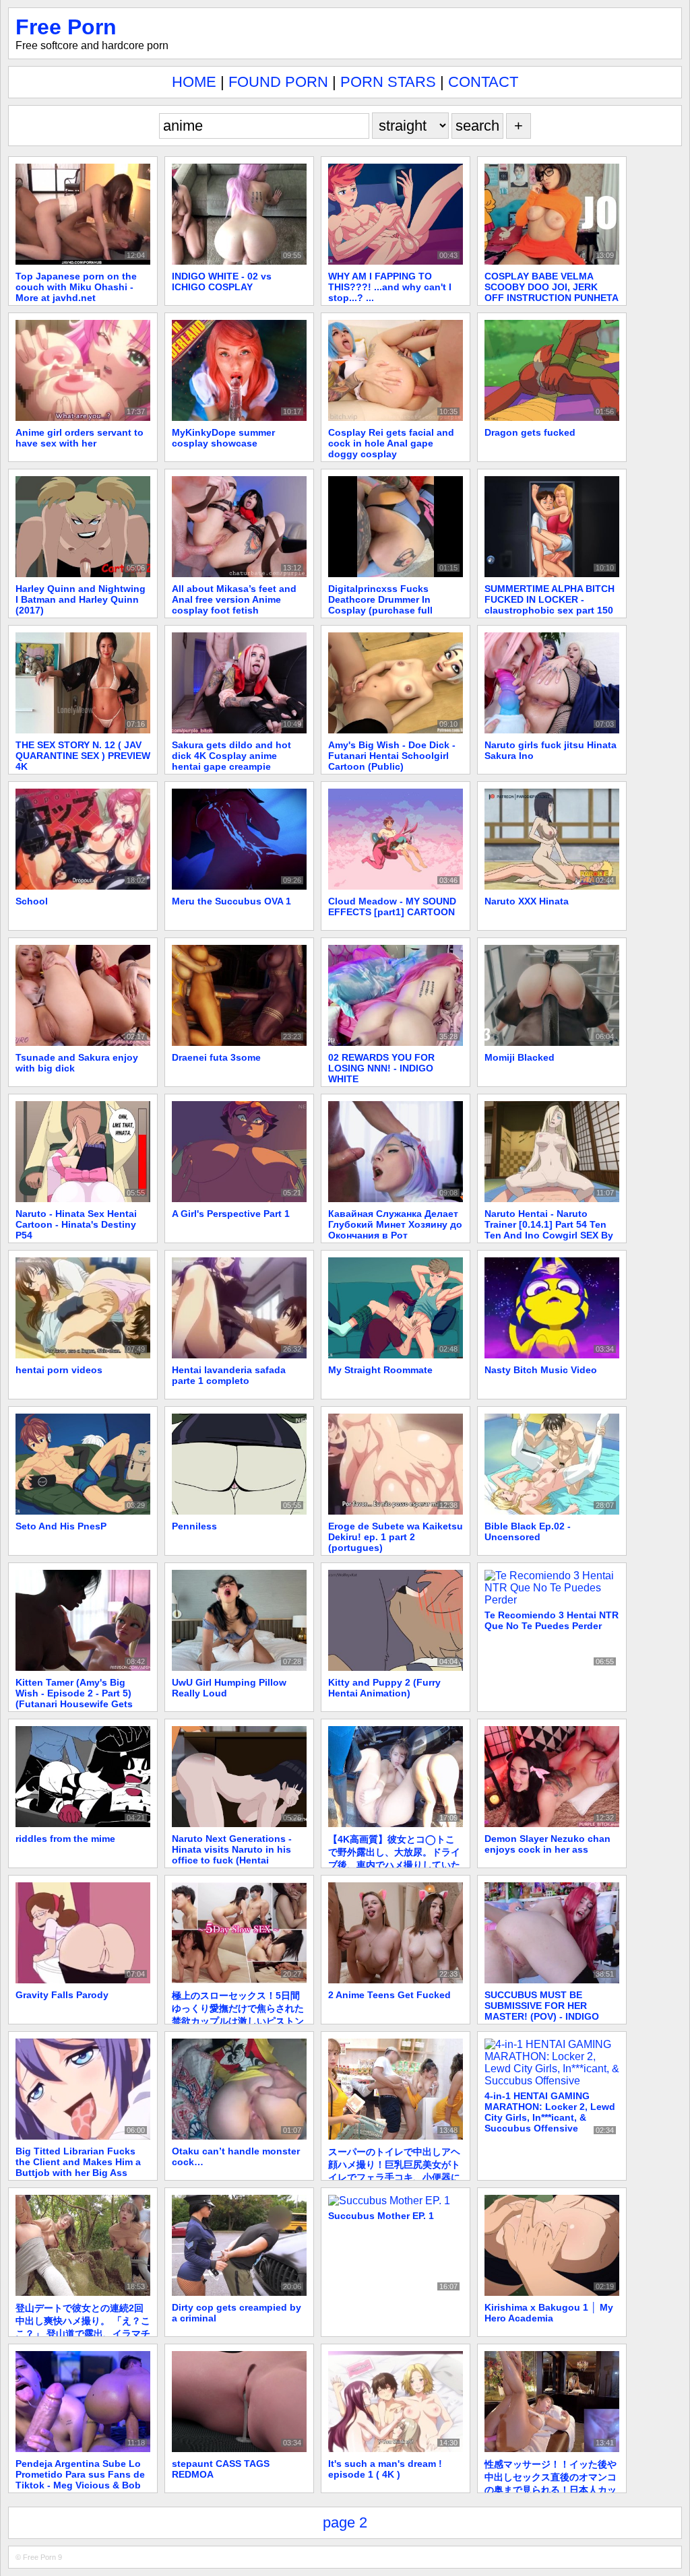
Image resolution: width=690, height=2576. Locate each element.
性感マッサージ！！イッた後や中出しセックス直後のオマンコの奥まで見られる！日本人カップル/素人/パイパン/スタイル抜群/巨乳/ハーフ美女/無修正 (551, 2490)
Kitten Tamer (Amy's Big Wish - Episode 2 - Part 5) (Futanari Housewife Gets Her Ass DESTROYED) (74, 1698)
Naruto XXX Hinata (527, 901)
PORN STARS (388, 82)
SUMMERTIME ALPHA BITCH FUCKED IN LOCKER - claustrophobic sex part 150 (550, 599)
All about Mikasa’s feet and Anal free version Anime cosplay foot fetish (234, 599)
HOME (194, 82)
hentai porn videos (59, 1370)
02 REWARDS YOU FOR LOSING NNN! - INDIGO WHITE (381, 1068)
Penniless (194, 1526)
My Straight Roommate (380, 1370)
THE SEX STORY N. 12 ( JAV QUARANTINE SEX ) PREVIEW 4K (83, 756)
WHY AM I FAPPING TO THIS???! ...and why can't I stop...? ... (390, 287)
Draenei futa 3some (216, 1057)
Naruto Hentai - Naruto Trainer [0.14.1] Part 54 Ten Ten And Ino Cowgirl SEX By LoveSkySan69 (549, 1230)
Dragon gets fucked (530, 432)
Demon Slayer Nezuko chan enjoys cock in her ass (547, 1844)
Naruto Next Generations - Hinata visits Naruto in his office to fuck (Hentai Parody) (232, 1855)
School (32, 901)
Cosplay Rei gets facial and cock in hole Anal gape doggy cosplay (391, 443)
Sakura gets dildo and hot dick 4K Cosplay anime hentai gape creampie (231, 756)
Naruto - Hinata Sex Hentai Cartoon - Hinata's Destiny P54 (76, 1224)
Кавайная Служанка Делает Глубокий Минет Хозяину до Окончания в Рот (395, 1224)
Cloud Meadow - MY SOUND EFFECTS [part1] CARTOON (392, 906)
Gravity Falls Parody (62, 1995)
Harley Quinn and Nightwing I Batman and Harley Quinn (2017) (81, 599)
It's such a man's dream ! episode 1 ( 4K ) (385, 2469)
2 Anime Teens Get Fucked (389, 1995)
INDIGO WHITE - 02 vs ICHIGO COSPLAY (222, 282)
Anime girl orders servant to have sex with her (80, 438)
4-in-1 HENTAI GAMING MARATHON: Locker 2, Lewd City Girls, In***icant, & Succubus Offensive (550, 2112)
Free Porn (66, 27)
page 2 (345, 2522)
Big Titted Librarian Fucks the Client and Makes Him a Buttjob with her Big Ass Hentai (78, 2167)
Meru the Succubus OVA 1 (231, 901)
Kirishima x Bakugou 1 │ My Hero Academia (549, 2313)
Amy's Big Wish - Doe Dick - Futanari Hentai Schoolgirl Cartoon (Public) (392, 756)
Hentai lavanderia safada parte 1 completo (229, 1375)
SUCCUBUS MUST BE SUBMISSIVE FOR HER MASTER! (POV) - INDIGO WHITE (542, 2011)
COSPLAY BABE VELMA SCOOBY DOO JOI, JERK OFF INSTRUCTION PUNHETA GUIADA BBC (551, 292)
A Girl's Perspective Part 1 (231, 1214)
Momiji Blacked (520, 1057)
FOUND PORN (278, 82)
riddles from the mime (65, 1839)
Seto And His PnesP (61, 1526)
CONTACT (483, 82)
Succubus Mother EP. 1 (381, 2216)
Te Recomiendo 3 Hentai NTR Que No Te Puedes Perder (552, 1620)
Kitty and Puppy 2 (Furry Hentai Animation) (384, 1688)
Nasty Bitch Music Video (541, 1370)
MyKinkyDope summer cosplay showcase (223, 438)
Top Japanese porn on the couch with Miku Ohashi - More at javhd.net (76, 287)
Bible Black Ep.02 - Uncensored (528, 1531)
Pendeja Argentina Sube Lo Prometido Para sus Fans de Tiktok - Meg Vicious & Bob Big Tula (80, 2480)
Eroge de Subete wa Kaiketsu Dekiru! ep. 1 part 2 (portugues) (396, 1537)
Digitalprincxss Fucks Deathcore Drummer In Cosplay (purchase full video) (380, 605)
